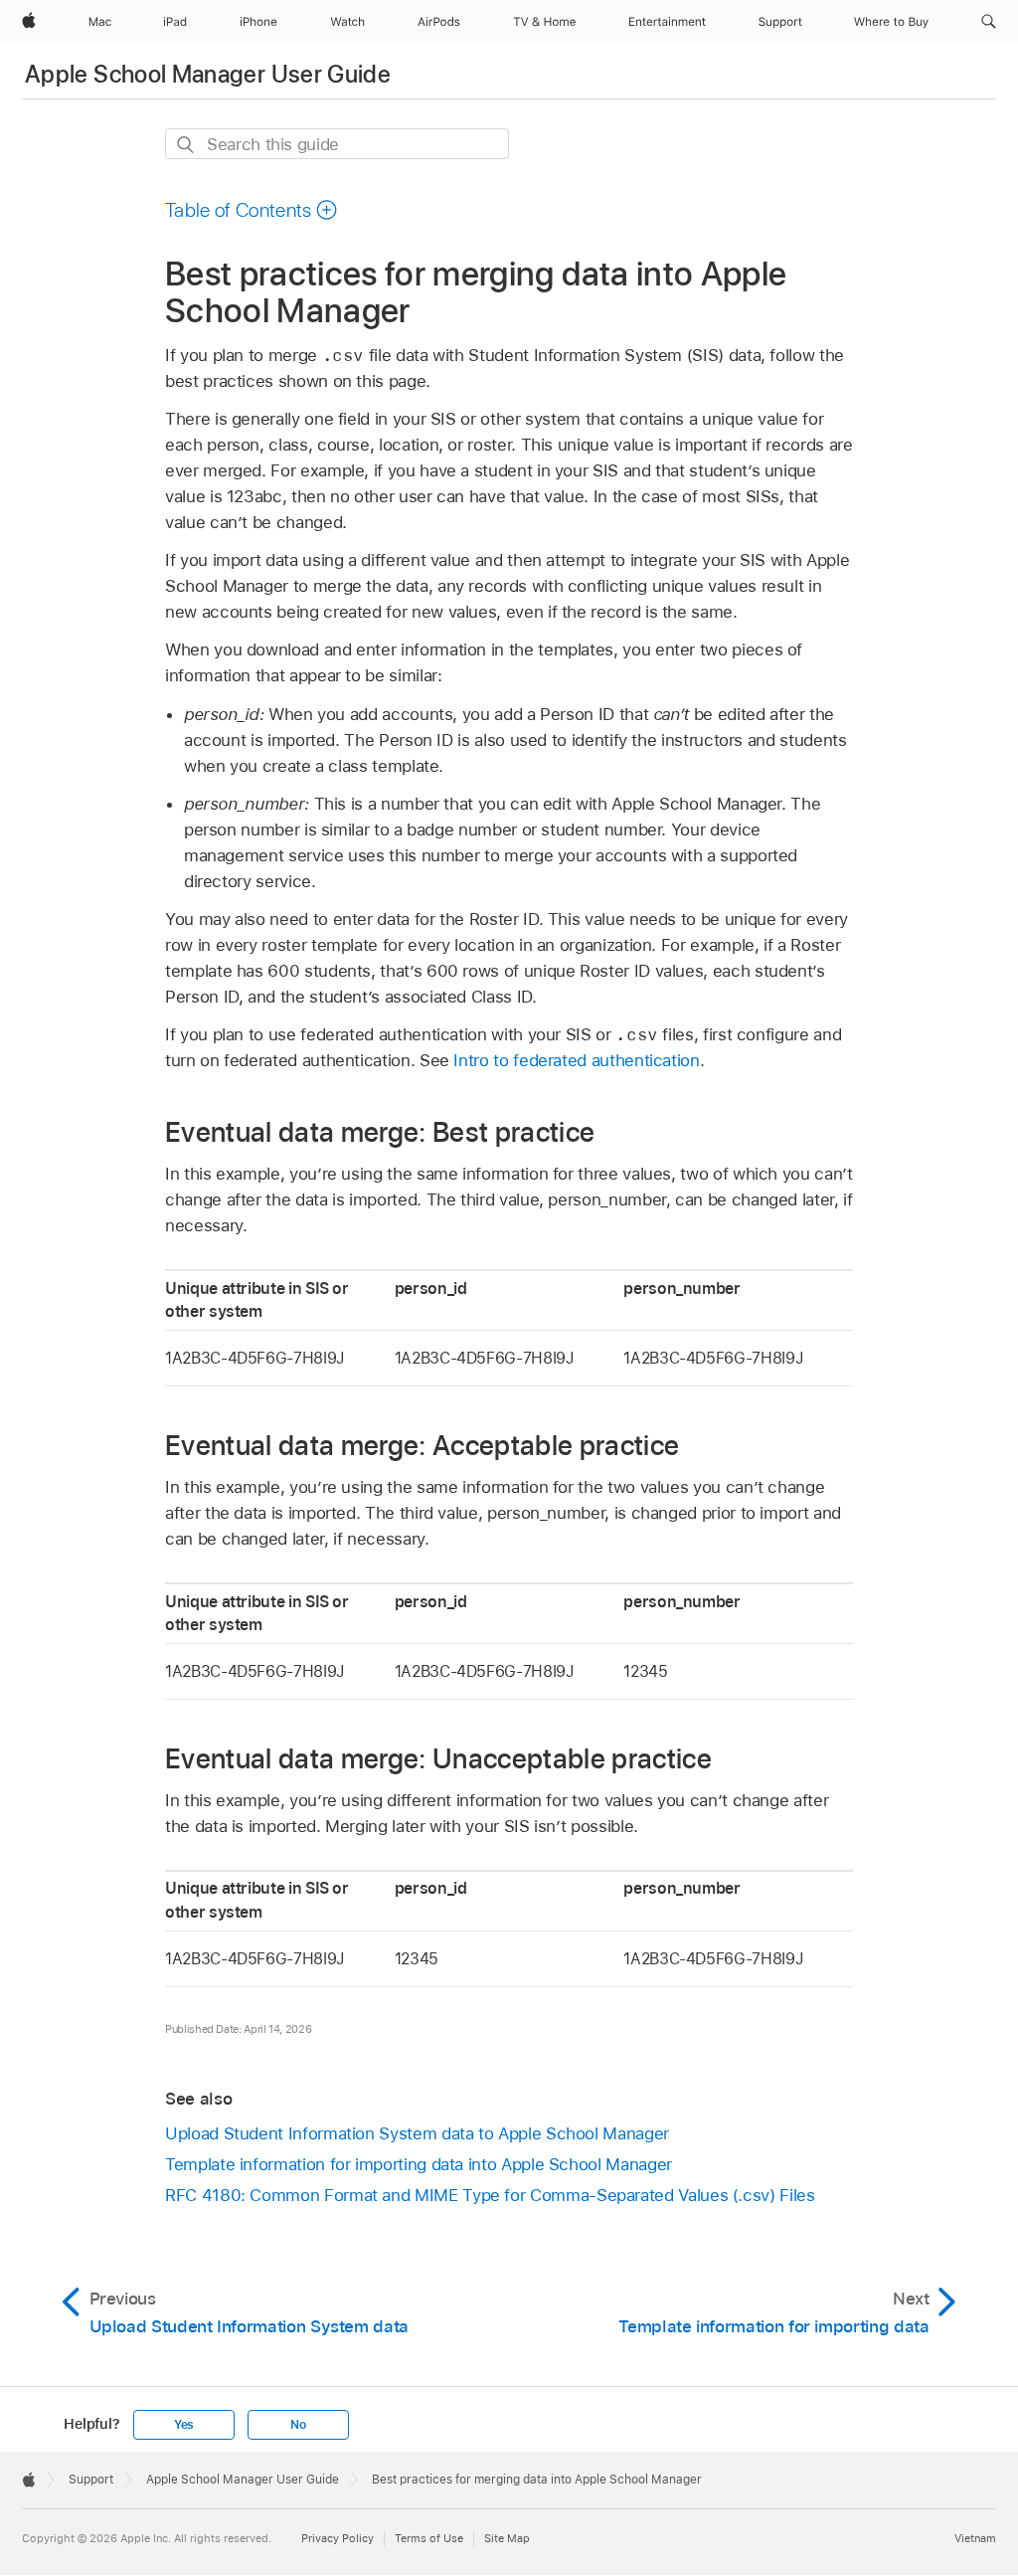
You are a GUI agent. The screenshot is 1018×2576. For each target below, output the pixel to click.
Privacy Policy (338, 2538)
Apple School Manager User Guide (208, 74)
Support (91, 2480)
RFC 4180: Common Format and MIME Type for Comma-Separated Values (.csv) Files (490, 2195)
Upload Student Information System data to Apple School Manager (417, 2133)
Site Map (507, 2538)
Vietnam (975, 2538)
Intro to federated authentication (576, 1060)
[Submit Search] (186, 145)
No (298, 2425)
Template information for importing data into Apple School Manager (419, 2164)
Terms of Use (429, 2538)
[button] (989, 22)
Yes (184, 2425)
